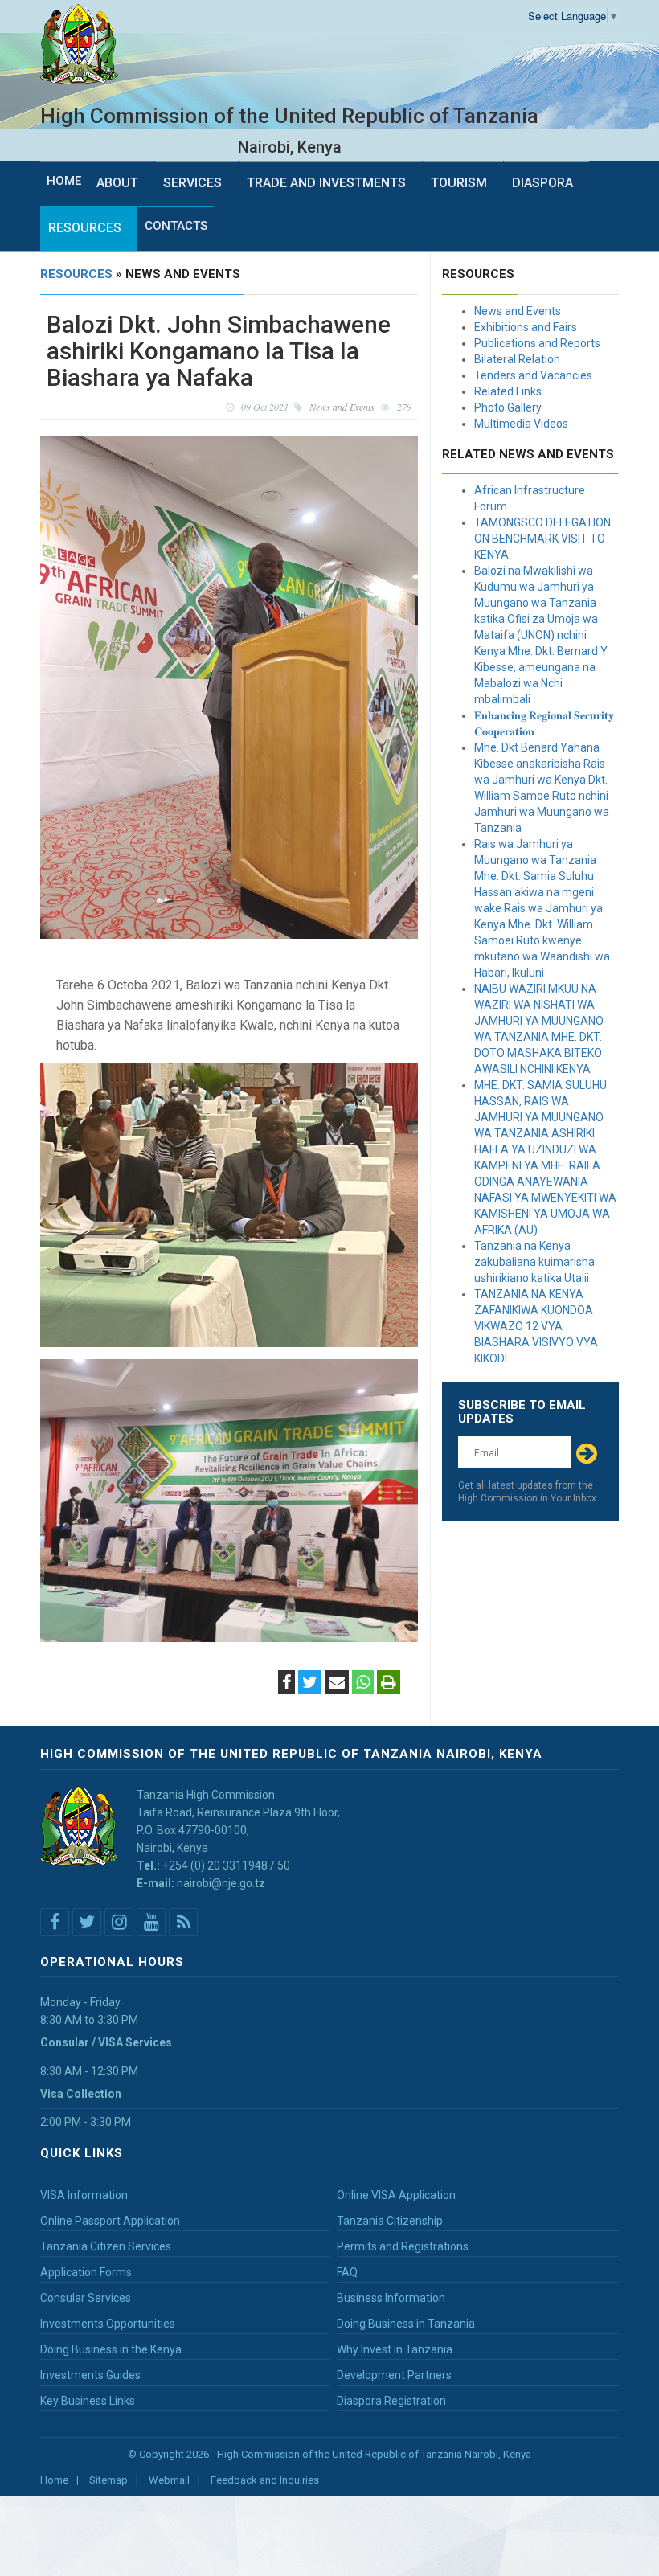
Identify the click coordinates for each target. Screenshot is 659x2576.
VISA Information (84, 2195)
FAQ (347, 2272)
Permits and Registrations (403, 2246)
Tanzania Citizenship (390, 2221)
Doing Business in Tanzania (406, 2324)
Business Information (391, 2298)
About (117, 183)
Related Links (508, 391)
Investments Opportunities (108, 2324)
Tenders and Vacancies (533, 375)
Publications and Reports (537, 343)
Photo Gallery (508, 407)
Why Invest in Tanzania (395, 2349)
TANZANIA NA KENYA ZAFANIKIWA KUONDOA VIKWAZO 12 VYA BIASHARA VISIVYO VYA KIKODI (536, 1326)
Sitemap (108, 2480)
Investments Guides (90, 2375)
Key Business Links (88, 2401)
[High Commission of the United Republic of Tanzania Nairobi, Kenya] (85, 45)
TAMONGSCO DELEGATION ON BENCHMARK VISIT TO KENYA (542, 539)
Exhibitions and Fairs (526, 327)
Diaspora (542, 183)
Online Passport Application (110, 2221)
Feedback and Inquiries (265, 2480)
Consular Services (86, 2298)
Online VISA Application (396, 2195)
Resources (85, 228)
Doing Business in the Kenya (111, 2349)
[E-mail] (337, 1684)
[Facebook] (287, 1684)
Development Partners (394, 2375)
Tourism (459, 183)
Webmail (169, 2480)
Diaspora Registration (391, 2401)
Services (192, 183)
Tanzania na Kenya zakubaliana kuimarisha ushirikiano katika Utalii (534, 1262)
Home (64, 181)
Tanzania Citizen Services (106, 2246)
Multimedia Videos (521, 424)
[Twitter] (310, 1684)
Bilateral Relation (517, 359)
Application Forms (86, 2272)
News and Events (518, 311)
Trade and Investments (326, 183)
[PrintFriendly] (389, 1684)
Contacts (176, 226)
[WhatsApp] (363, 1684)
